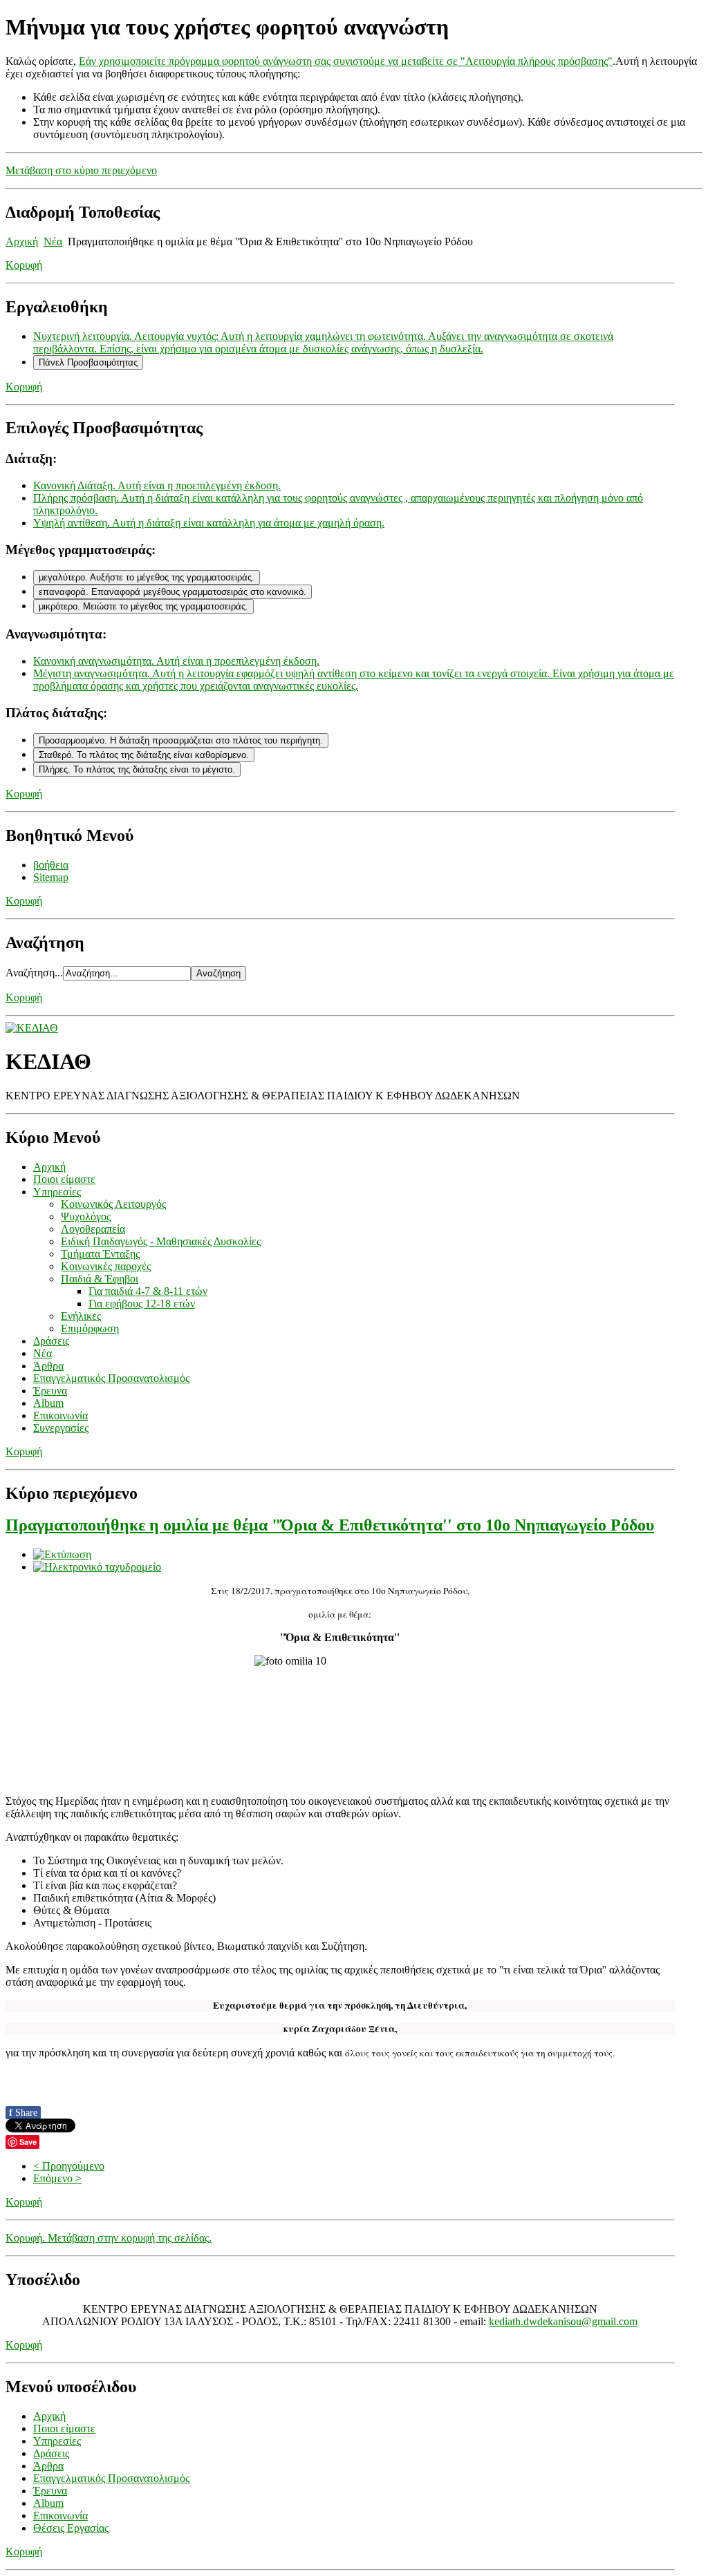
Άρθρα (48, 1366)
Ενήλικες (81, 1316)
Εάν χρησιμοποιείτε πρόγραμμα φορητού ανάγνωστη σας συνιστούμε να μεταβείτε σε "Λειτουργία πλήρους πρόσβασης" (346, 61)
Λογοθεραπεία (93, 1229)
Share (23, 2113)
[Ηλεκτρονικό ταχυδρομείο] (97, 1567)
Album (48, 1403)
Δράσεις (51, 1341)
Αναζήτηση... (34, 973)
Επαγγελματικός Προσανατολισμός (111, 1378)
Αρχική (22, 241)
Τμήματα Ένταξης (100, 1254)
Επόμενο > (57, 2178)
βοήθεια (51, 865)
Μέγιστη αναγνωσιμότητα (354, 680)
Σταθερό (144, 755)
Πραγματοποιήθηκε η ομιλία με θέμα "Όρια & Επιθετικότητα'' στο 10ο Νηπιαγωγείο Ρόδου (330, 1525)
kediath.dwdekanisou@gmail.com (563, 2321)
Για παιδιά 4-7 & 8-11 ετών (148, 1291)
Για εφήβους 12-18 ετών (142, 1304)
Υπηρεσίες (57, 1192)
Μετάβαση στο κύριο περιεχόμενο (81, 170)
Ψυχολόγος (86, 1216)
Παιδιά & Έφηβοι (100, 1279)
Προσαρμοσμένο (181, 740)
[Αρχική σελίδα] (32, 1028)
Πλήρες (137, 769)
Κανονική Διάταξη (157, 485)
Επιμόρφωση (90, 1328)
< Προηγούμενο (69, 2166)
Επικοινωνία (60, 1415)
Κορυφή (24, 265)
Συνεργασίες (61, 1428)
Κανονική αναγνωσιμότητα (176, 661)
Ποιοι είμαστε (64, 1179)
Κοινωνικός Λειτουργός (113, 1204)
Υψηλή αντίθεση (209, 523)
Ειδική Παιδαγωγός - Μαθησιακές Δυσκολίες (161, 1241)
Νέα (53, 241)
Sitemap (51, 877)
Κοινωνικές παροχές (106, 1266)
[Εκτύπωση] (62, 1554)
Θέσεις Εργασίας (71, 2528)
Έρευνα (50, 1391)
